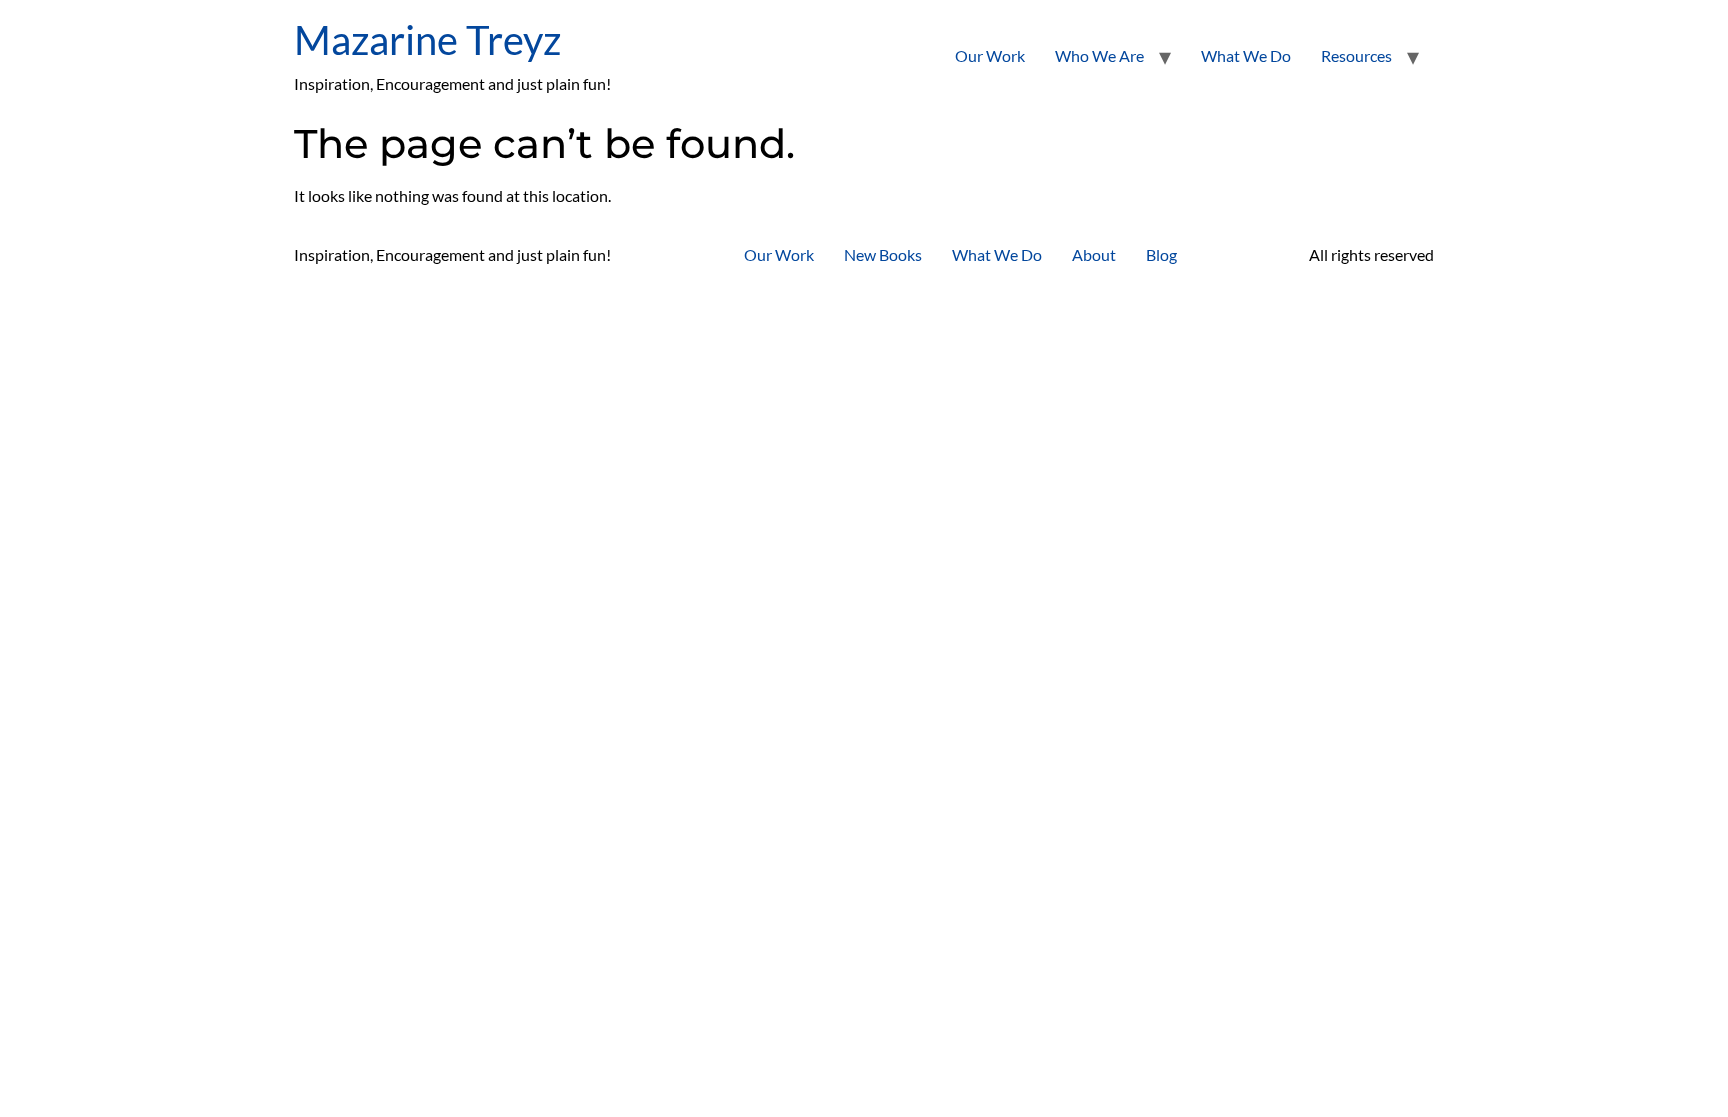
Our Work (990, 55)
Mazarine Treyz (427, 40)
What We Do (1246, 55)
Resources (1356, 55)
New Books (883, 254)
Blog (1161, 254)
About (1094, 254)
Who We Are (1099, 55)
